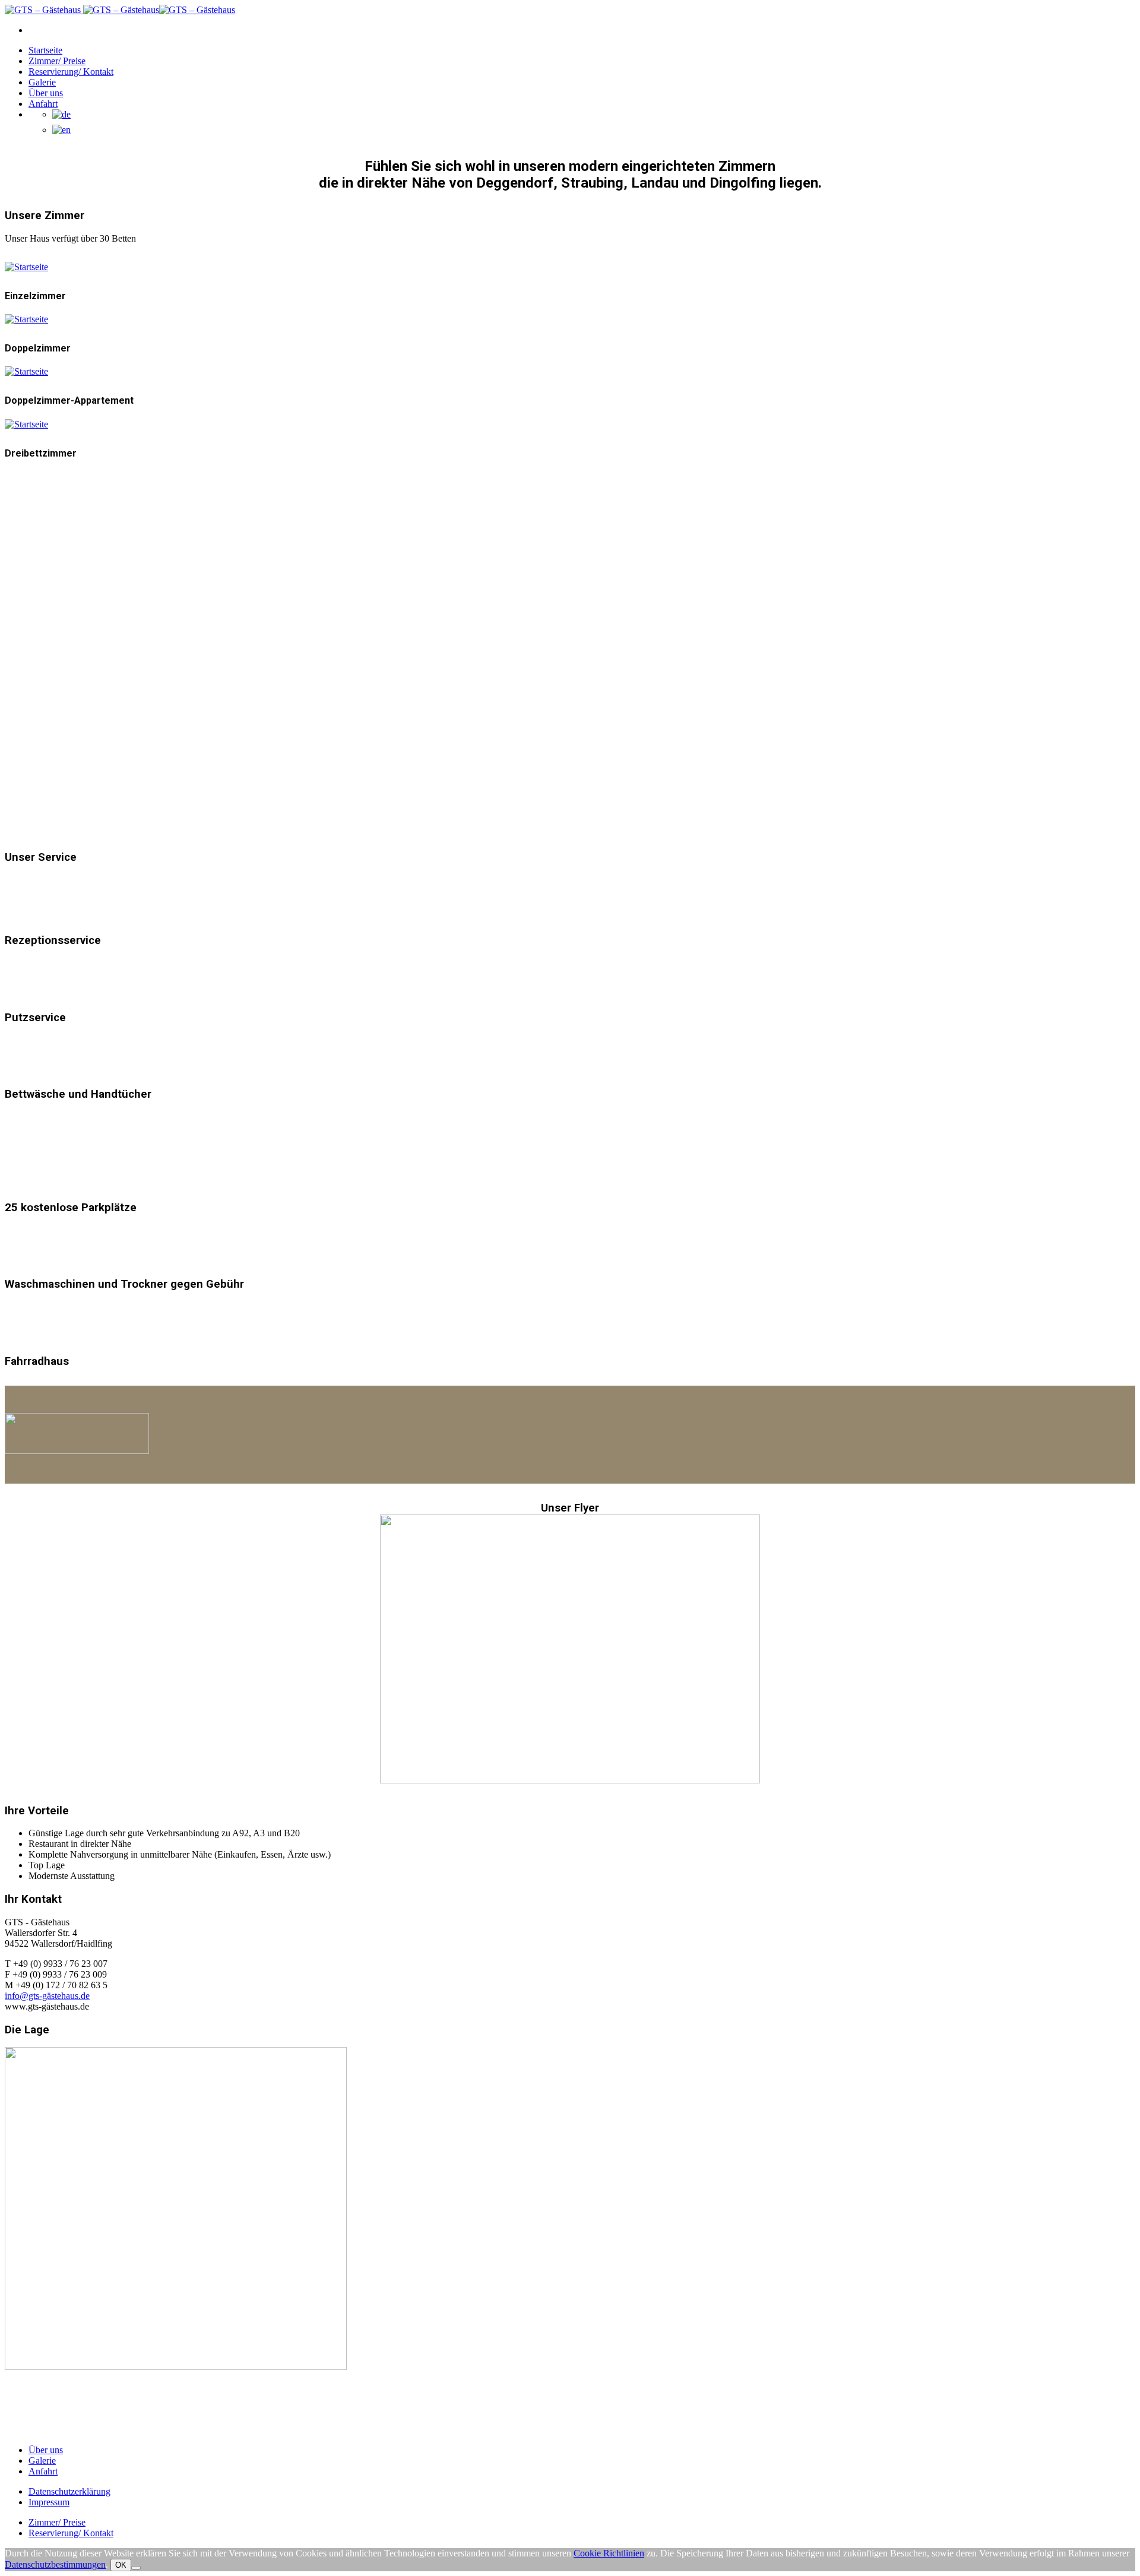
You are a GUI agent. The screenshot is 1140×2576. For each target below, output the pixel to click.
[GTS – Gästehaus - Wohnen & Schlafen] (43, 10)
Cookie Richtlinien (609, 2553)
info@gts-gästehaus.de (47, 1996)
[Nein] (136, 2568)
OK (121, 2565)
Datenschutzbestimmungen (55, 2564)
